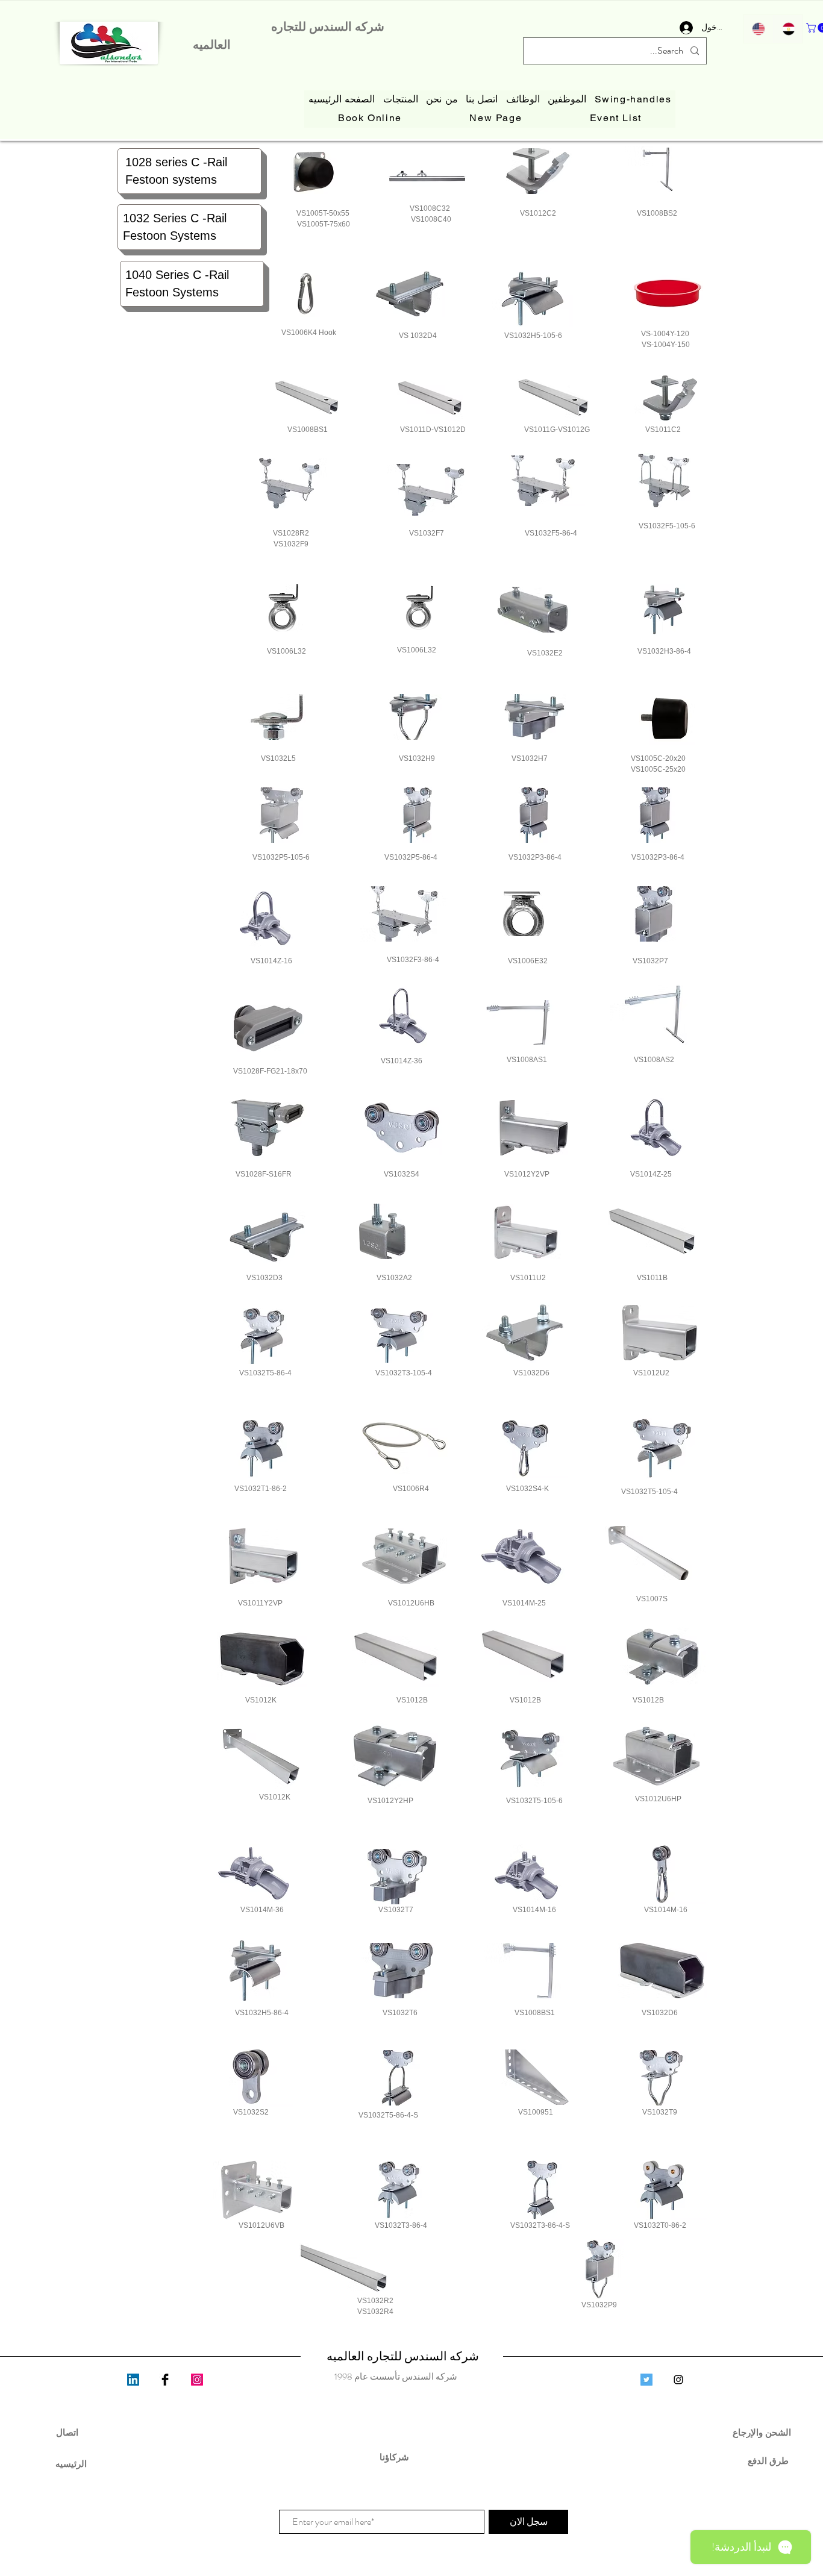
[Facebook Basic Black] (165, 2380)
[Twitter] (646, 2380)
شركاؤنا (396, 2457)
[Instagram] (197, 2380)
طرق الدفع (763, 2461)
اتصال (67, 2432)
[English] (758, 29)
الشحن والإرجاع (763, 2432)
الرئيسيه (71, 2464)
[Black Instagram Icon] (678, 2380)
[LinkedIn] (133, 2380)
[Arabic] (788, 29)
